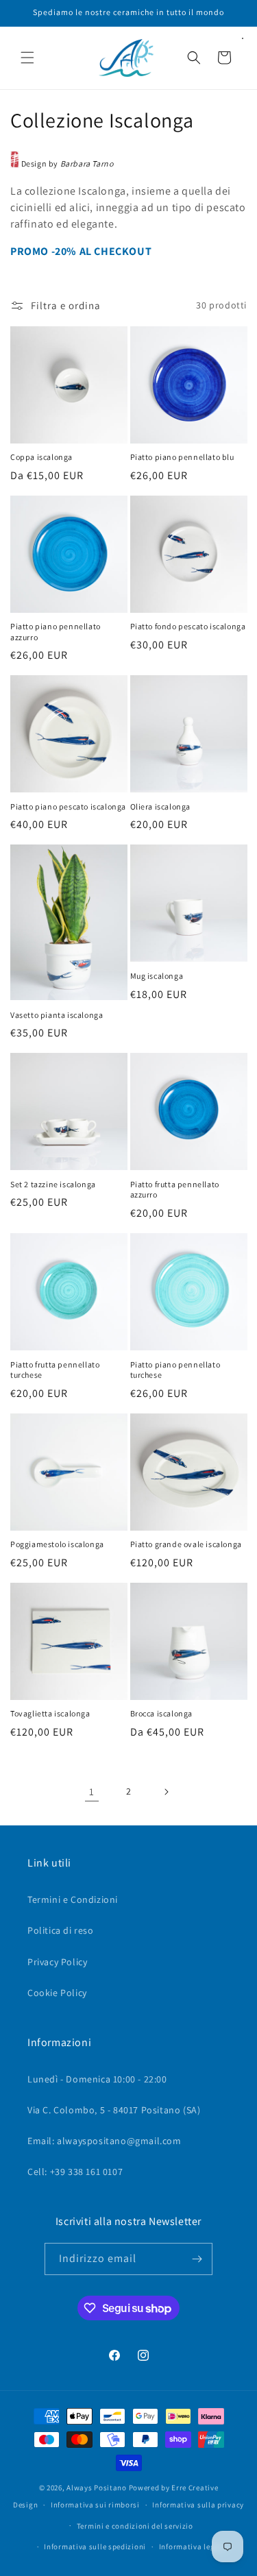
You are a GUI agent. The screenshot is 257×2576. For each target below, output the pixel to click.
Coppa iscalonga (41, 457)
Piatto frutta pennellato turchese (55, 1370)
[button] (27, 58)
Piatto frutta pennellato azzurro (175, 1190)
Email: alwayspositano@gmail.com (105, 2141)
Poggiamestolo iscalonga (57, 1544)
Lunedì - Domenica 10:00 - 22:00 (97, 2079)
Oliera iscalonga (161, 806)
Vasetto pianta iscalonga (57, 1015)
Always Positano (97, 2488)
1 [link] (92, 1791)
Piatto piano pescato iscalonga (68, 806)
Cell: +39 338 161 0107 (75, 2172)
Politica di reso (61, 1930)
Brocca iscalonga (162, 1713)
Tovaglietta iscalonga (50, 1713)
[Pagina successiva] (166, 1792)
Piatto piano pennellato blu (182, 457)
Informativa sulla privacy (198, 2505)
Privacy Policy (57, 1962)
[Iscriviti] (197, 2259)
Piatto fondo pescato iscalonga (188, 626)
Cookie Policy (57, 1993)
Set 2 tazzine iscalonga (53, 1184)
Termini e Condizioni (73, 1899)
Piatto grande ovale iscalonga (186, 1544)
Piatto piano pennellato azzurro (56, 632)
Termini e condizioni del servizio (135, 2526)
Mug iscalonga (157, 976)
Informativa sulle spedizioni (95, 2547)
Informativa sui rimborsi (95, 2505)
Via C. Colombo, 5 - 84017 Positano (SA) (114, 2110)
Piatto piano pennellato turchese (175, 1370)
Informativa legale (193, 2547)
